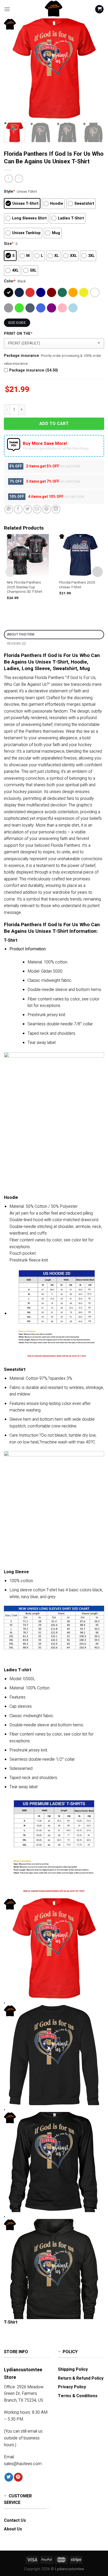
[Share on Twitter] (28, 509)
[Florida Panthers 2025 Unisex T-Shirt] (80, 555)
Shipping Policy (73, 2369)
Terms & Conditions (78, 2396)
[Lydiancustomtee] (54, 9)
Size (9, 244)
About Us (13, 2529)
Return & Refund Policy (81, 2378)
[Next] (95, 68)
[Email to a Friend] (37, 509)
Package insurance (21, 356)
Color (10, 281)
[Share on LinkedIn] (56, 509)
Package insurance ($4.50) (34, 370)
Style (9, 192)
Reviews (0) (17, 644)
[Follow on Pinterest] (18, 2477)
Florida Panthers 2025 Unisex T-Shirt (77, 585)
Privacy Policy (72, 2387)
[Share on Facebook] (18, 509)
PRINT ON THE (18, 334)
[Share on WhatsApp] (9, 509)
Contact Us (15, 2520)
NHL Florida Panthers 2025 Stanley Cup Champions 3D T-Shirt (25, 587)
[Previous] (13, 68)
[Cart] (99, 9)
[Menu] (7, 9)
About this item (21, 634)
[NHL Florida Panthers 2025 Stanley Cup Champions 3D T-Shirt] (28, 555)
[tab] (54, 635)
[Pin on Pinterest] (47, 509)
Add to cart (54, 424)
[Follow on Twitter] (9, 2477)
